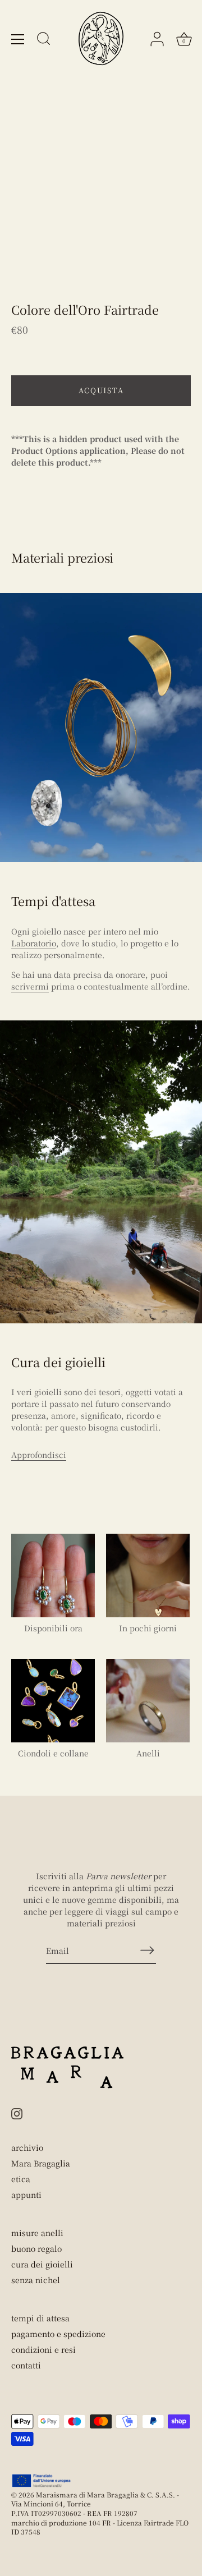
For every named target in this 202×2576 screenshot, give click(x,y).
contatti (26, 2365)
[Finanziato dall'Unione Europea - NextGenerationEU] (42, 2481)
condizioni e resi (43, 2349)
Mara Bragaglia (41, 2163)
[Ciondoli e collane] (53, 1701)
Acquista (101, 390)
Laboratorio (34, 943)
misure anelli (37, 2233)
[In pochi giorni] (148, 1576)
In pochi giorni (148, 1628)
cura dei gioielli (42, 2264)
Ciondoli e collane (53, 1753)
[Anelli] (148, 1701)
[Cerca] (44, 40)
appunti (26, 2195)
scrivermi (30, 986)
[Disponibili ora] (53, 1576)
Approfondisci (39, 1455)
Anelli (148, 1753)
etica (21, 2179)
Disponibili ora (53, 1628)
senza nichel (36, 2280)
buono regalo (36, 2248)
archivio (27, 2147)
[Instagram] (17, 2113)
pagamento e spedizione (58, 2334)
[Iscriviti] (147, 1950)
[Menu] (18, 39)
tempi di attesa (40, 2318)
